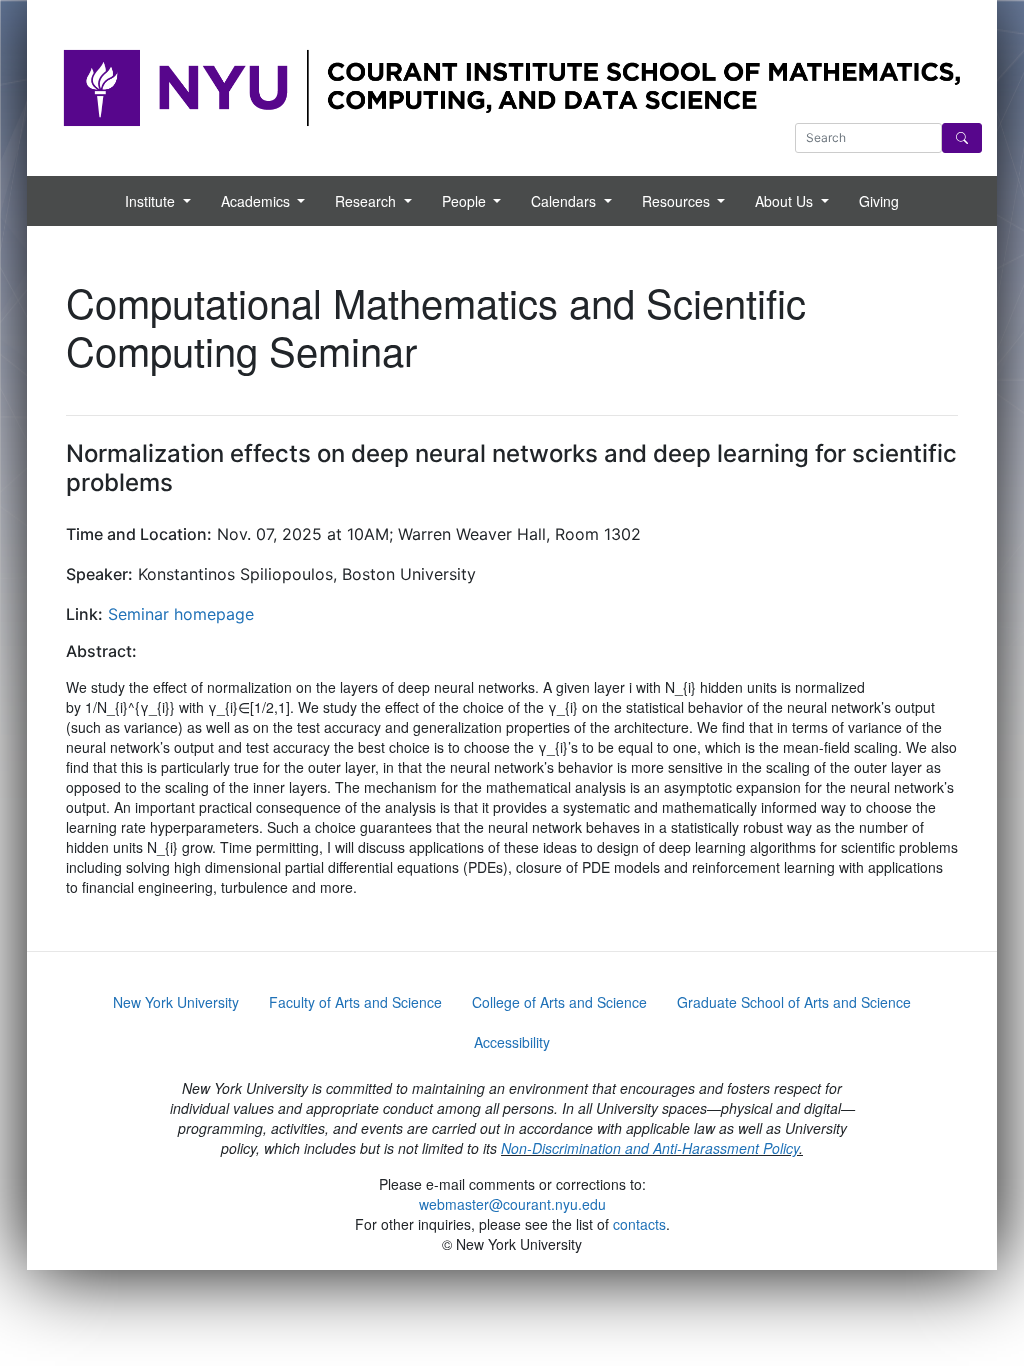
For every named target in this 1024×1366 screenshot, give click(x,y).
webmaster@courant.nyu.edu (512, 1204)
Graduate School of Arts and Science (794, 1002)
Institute (152, 201)
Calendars (565, 201)
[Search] (962, 138)
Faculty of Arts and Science (355, 1002)
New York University (176, 1002)
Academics (257, 201)
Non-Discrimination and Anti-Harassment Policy (650, 1148)
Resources (678, 201)
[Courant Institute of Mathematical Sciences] (512, 86)
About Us (786, 201)
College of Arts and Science (559, 1002)
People (466, 201)
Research (367, 201)
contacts (639, 1224)
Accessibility (512, 1042)
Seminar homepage (181, 614)
